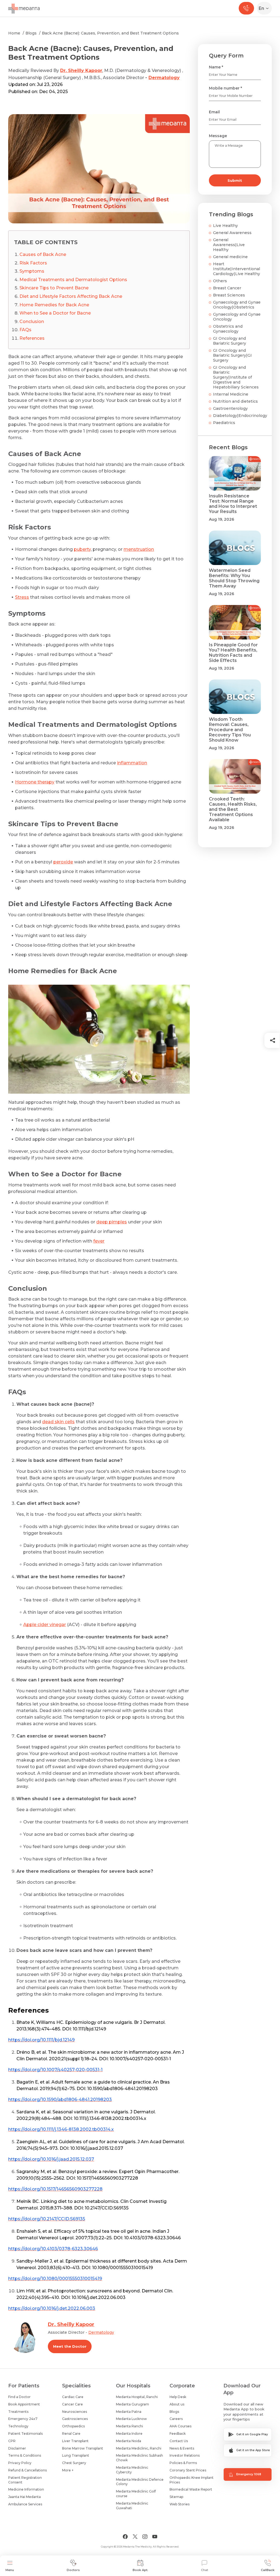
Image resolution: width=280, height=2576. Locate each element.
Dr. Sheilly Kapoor (81, 70)
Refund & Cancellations (27, 2470)
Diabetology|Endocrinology (240, 416)
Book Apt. (140, 2570)
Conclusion (32, 322)
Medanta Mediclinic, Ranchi (139, 2448)
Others (220, 281)
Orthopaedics (73, 2426)
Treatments (18, 2412)
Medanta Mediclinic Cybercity (132, 2470)
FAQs (25, 330)
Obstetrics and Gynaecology (228, 329)
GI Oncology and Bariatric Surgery (230, 341)
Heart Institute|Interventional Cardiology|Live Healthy (237, 269)
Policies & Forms (183, 2463)
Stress (22, 597)
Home (14, 33)
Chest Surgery (74, 2463)
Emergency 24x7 (23, 2419)
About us (177, 2404)
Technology (18, 2426)
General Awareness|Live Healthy (229, 245)
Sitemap (176, 2497)
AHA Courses (180, 2426)
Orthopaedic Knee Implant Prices (192, 2480)
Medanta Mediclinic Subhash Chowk (139, 2458)
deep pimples (112, 1222)
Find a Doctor (19, 2397)
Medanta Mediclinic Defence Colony (140, 2482)
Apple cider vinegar (45, 1625)
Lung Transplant (76, 2455)
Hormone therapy (35, 782)
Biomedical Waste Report (191, 2489)
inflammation (132, 763)
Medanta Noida (129, 2441)
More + (68, 2470)
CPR (12, 2441)
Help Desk (178, 2397)
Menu (10, 2570)
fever (99, 1241)
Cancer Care (72, 2404)
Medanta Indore (129, 2434)
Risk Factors (33, 263)
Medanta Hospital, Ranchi (137, 2397)
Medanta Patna (129, 2412)
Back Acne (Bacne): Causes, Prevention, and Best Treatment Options (110, 33)
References (32, 338)
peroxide (63, 862)
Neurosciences (75, 2412)
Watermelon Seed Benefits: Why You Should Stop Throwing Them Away (234, 578)
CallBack (268, 2570)
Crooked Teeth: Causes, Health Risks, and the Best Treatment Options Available (233, 809)
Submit (235, 180)
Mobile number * (225, 88)
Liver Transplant (75, 2441)
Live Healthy (225, 226)
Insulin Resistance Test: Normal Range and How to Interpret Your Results (233, 504)
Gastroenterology (230, 408)
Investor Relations (185, 2455)
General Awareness (232, 233)
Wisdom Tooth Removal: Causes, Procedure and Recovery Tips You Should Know (230, 730)
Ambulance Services (25, 2504)
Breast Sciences (229, 295)
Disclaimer (17, 2448)
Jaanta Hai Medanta (24, 2497)
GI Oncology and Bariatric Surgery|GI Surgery (232, 355)
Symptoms (32, 271)
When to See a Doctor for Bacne (55, 313)
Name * (216, 67)
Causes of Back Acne (43, 254)
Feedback (178, 2434)
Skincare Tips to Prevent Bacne (54, 288)
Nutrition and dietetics (235, 401)
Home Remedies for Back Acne (54, 305)
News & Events (182, 2448)
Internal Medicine (231, 394)
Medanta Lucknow (131, 2419)
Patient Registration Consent (25, 2480)
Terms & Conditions (25, 2455)
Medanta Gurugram (132, 2404)
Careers (176, 2419)
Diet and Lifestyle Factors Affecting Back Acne (71, 296)
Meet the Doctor (70, 2346)
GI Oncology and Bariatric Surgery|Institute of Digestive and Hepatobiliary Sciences (236, 377)
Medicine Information (26, 2489)
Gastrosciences (75, 2419)
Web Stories (180, 2504)
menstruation (139, 549)
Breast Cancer (227, 288)
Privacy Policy (20, 2463)
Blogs (31, 33)
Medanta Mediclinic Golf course (136, 2494)
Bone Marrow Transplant (83, 2448)
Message (218, 136)
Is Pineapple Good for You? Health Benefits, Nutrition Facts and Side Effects (233, 653)
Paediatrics (224, 423)
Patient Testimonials (25, 2434)
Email (214, 112)
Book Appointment (24, 2404)
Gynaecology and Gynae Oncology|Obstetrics (237, 305)
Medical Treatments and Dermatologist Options (73, 280)
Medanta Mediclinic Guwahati (132, 2506)
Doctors (73, 2570)
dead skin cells (58, 1422)
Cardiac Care (73, 2397)
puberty (82, 549)
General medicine (230, 257)
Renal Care (71, 2434)
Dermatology (164, 78)
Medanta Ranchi (129, 2426)
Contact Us (179, 2441)
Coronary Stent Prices (188, 2470)
